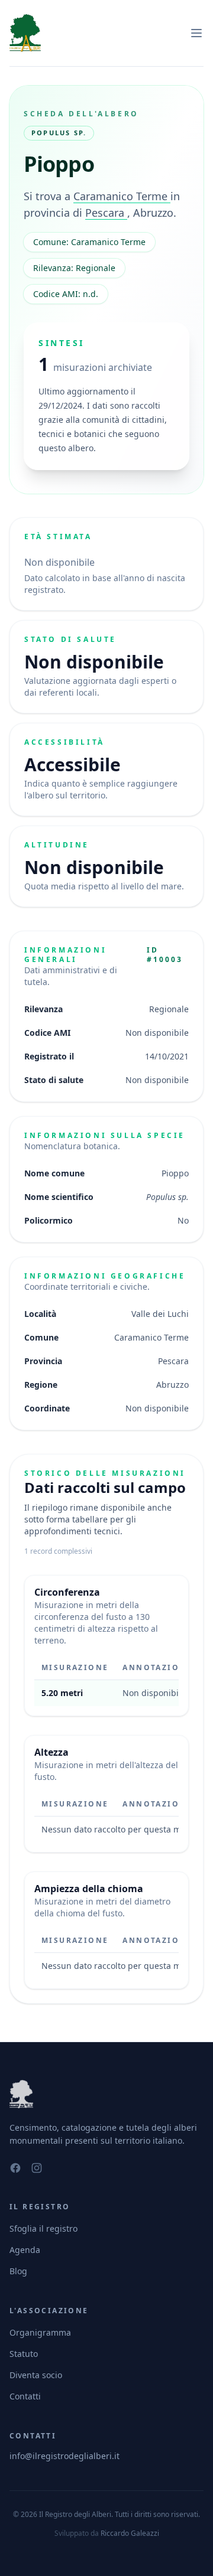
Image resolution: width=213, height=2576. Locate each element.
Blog (18, 2271)
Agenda (25, 2250)
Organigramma (40, 2332)
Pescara (106, 213)
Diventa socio (36, 2375)
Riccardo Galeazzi (130, 2533)
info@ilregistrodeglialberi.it (64, 2456)
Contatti (25, 2396)
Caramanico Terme (122, 196)
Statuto (24, 2354)
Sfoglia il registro (43, 2228)
